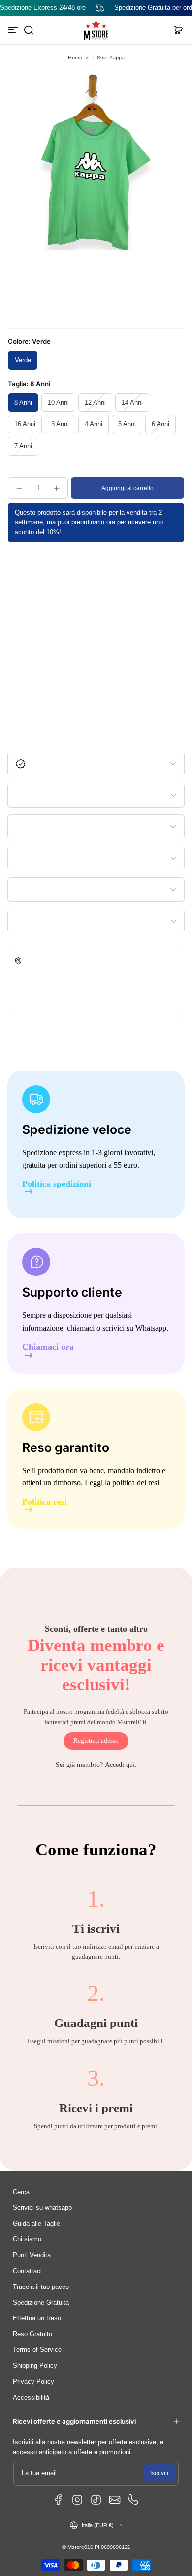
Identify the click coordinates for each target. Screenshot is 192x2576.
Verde (23, 360)
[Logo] (96, 30)
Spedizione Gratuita (41, 2303)
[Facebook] (59, 2500)
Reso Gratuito (32, 2334)
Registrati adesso (96, 1741)
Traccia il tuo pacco (41, 2287)
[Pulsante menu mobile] (14, 30)
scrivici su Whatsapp (134, 1328)
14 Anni (132, 403)
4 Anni (94, 424)
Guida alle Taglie (36, 2224)
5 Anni (127, 424)
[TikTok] (96, 2500)
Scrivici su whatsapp (42, 2208)
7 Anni (23, 446)
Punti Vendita (32, 2255)
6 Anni (160, 424)
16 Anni (25, 424)
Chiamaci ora (48, 1347)
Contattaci (27, 2271)
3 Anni (60, 424)
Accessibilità (31, 2398)
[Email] (115, 2500)
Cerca (21, 2192)
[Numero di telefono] (133, 2500)
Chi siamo (27, 2239)
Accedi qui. (121, 1765)
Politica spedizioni (57, 1184)
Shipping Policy (35, 2366)
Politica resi (45, 1502)
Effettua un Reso (37, 2318)
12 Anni (95, 403)
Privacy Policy (33, 2382)
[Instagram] (77, 2500)
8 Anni (23, 403)
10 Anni (58, 403)
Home (75, 58)
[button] (29, 30)
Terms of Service (37, 2350)
